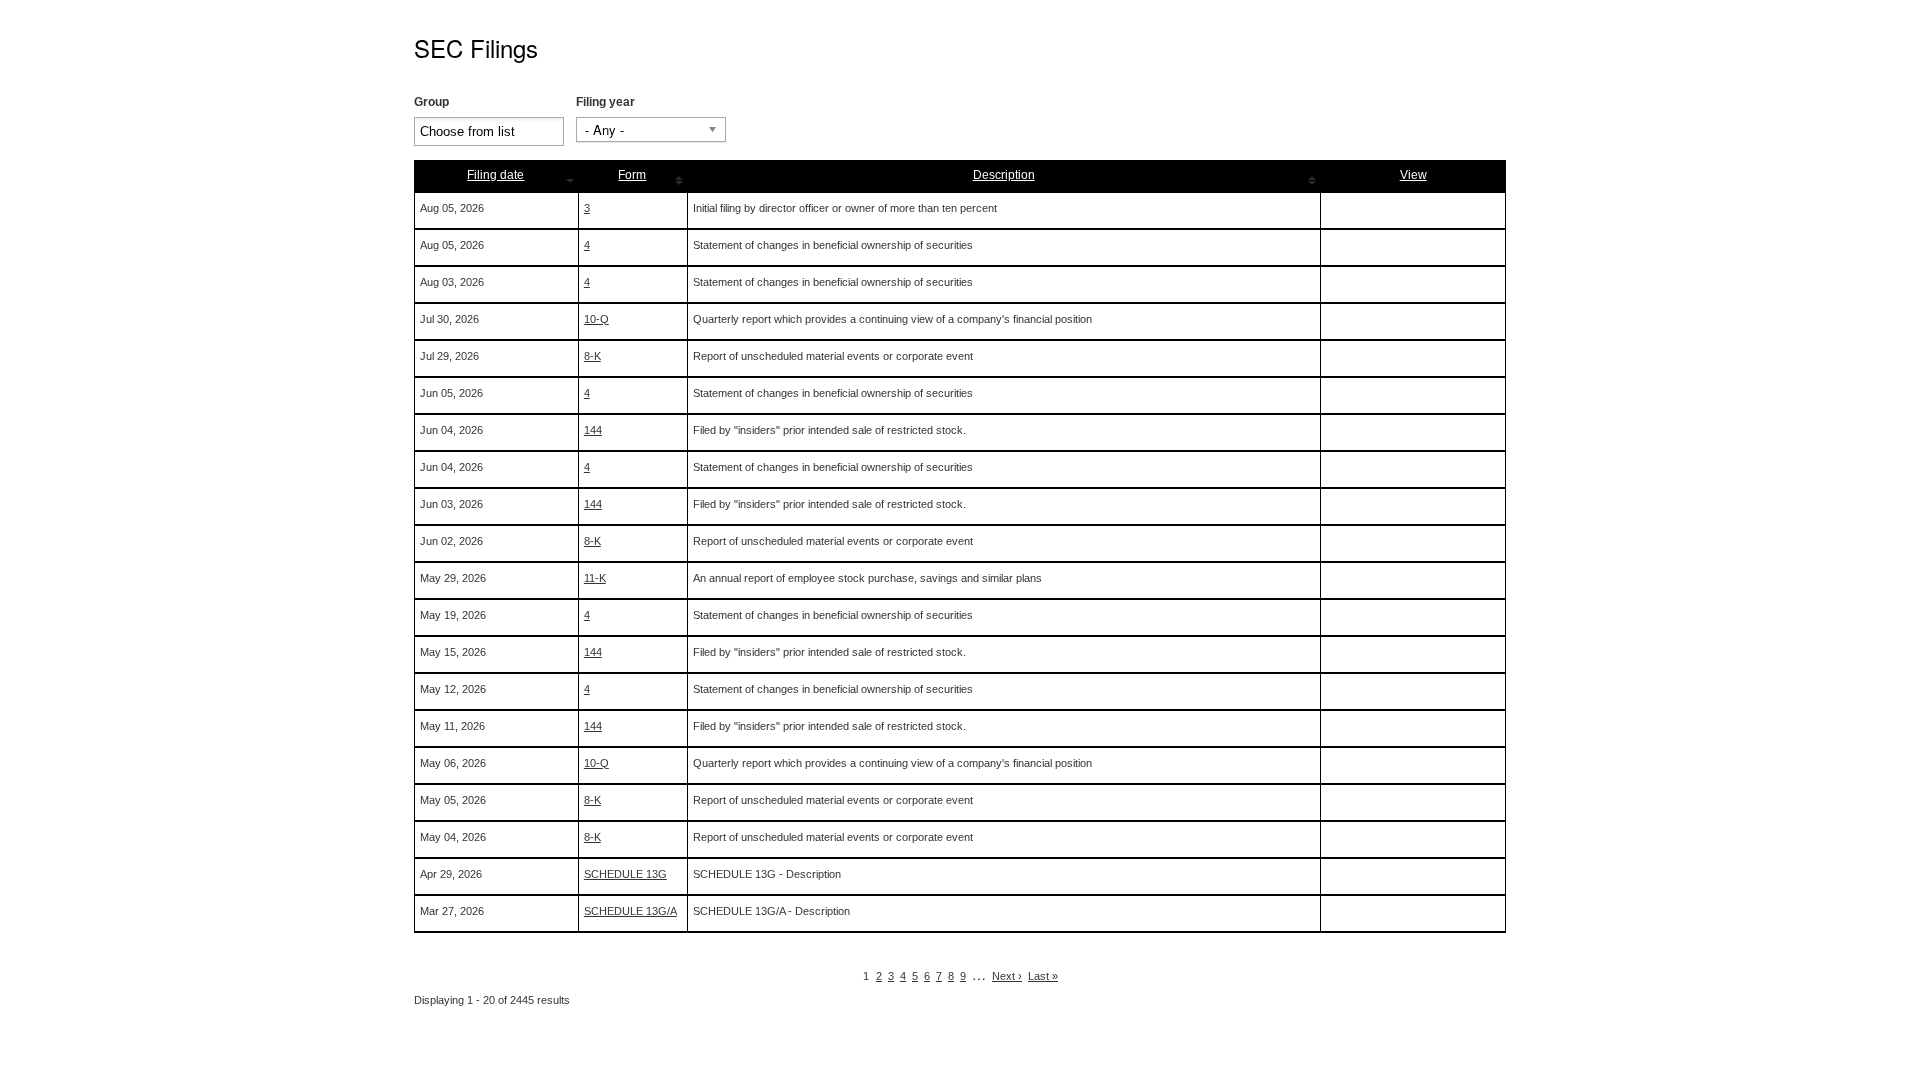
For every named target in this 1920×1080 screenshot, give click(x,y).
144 (593, 430)
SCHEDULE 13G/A (630, 911)
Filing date (495, 175)
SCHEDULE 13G (625, 874)
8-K (592, 356)
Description (1004, 175)
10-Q (596, 319)
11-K (595, 578)
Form (632, 175)
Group (431, 102)
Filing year (605, 102)
